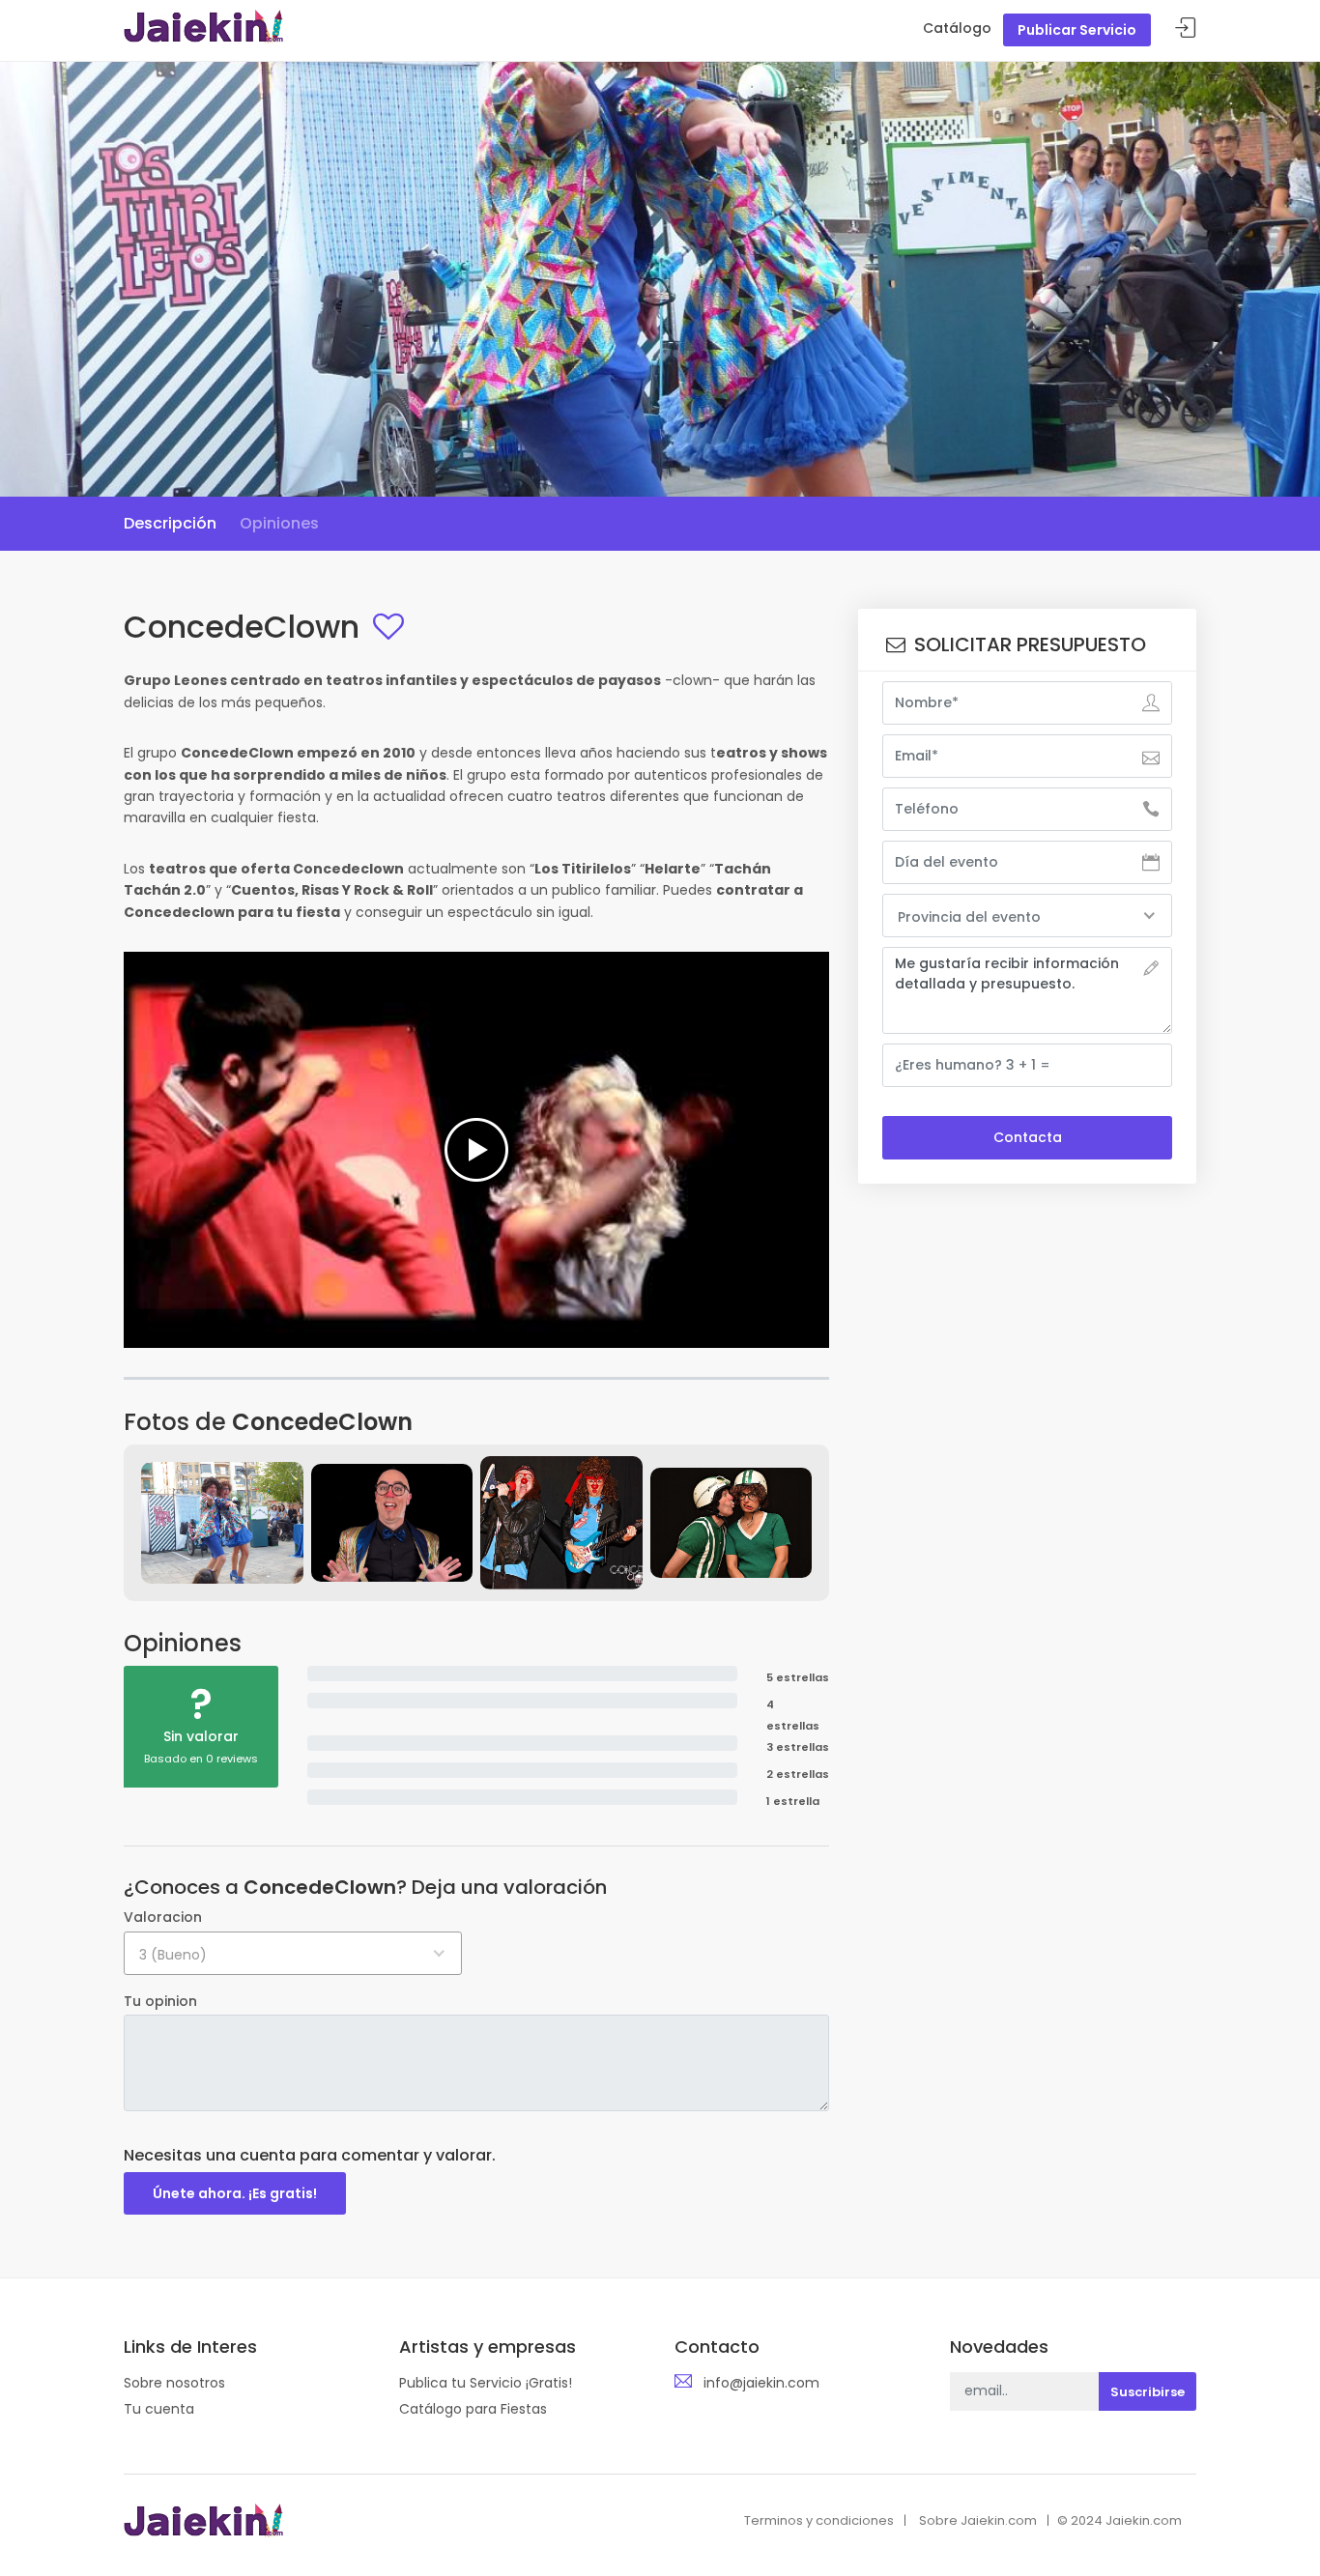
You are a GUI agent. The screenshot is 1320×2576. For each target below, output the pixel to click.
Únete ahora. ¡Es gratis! (235, 2193)
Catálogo (957, 28)
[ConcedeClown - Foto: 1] (222, 1522)
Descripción (170, 523)
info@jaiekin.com (761, 2383)
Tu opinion (160, 2001)
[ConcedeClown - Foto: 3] (561, 1522)
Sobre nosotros (174, 2383)
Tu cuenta (159, 2409)
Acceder (1186, 29)
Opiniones (279, 523)
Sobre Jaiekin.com (978, 2520)
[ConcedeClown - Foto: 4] (732, 1522)
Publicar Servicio (1077, 30)
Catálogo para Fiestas (473, 2409)
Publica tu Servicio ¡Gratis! (486, 2383)
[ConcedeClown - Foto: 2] (392, 1522)
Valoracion (163, 1917)
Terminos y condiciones (819, 2520)
